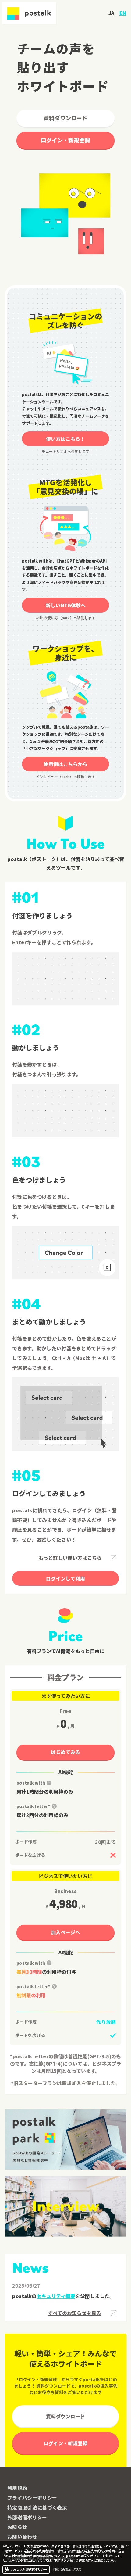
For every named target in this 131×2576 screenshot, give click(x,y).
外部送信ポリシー (27, 2517)
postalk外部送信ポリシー (29, 2569)
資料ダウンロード (65, 118)
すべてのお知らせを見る (75, 2313)
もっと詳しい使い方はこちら (70, 1558)
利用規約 (17, 2488)
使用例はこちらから (65, 764)
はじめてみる (65, 1752)
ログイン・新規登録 (65, 140)
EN (123, 13)
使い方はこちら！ (65, 439)
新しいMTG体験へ (66, 605)
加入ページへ (65, 1932)
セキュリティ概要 (56, 2296)
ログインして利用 (65, 1578)
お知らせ (17, 2527)
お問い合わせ (22, 2537)
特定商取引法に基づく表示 (37, 2507)
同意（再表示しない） (68, 2569)
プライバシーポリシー (32, 2498)
